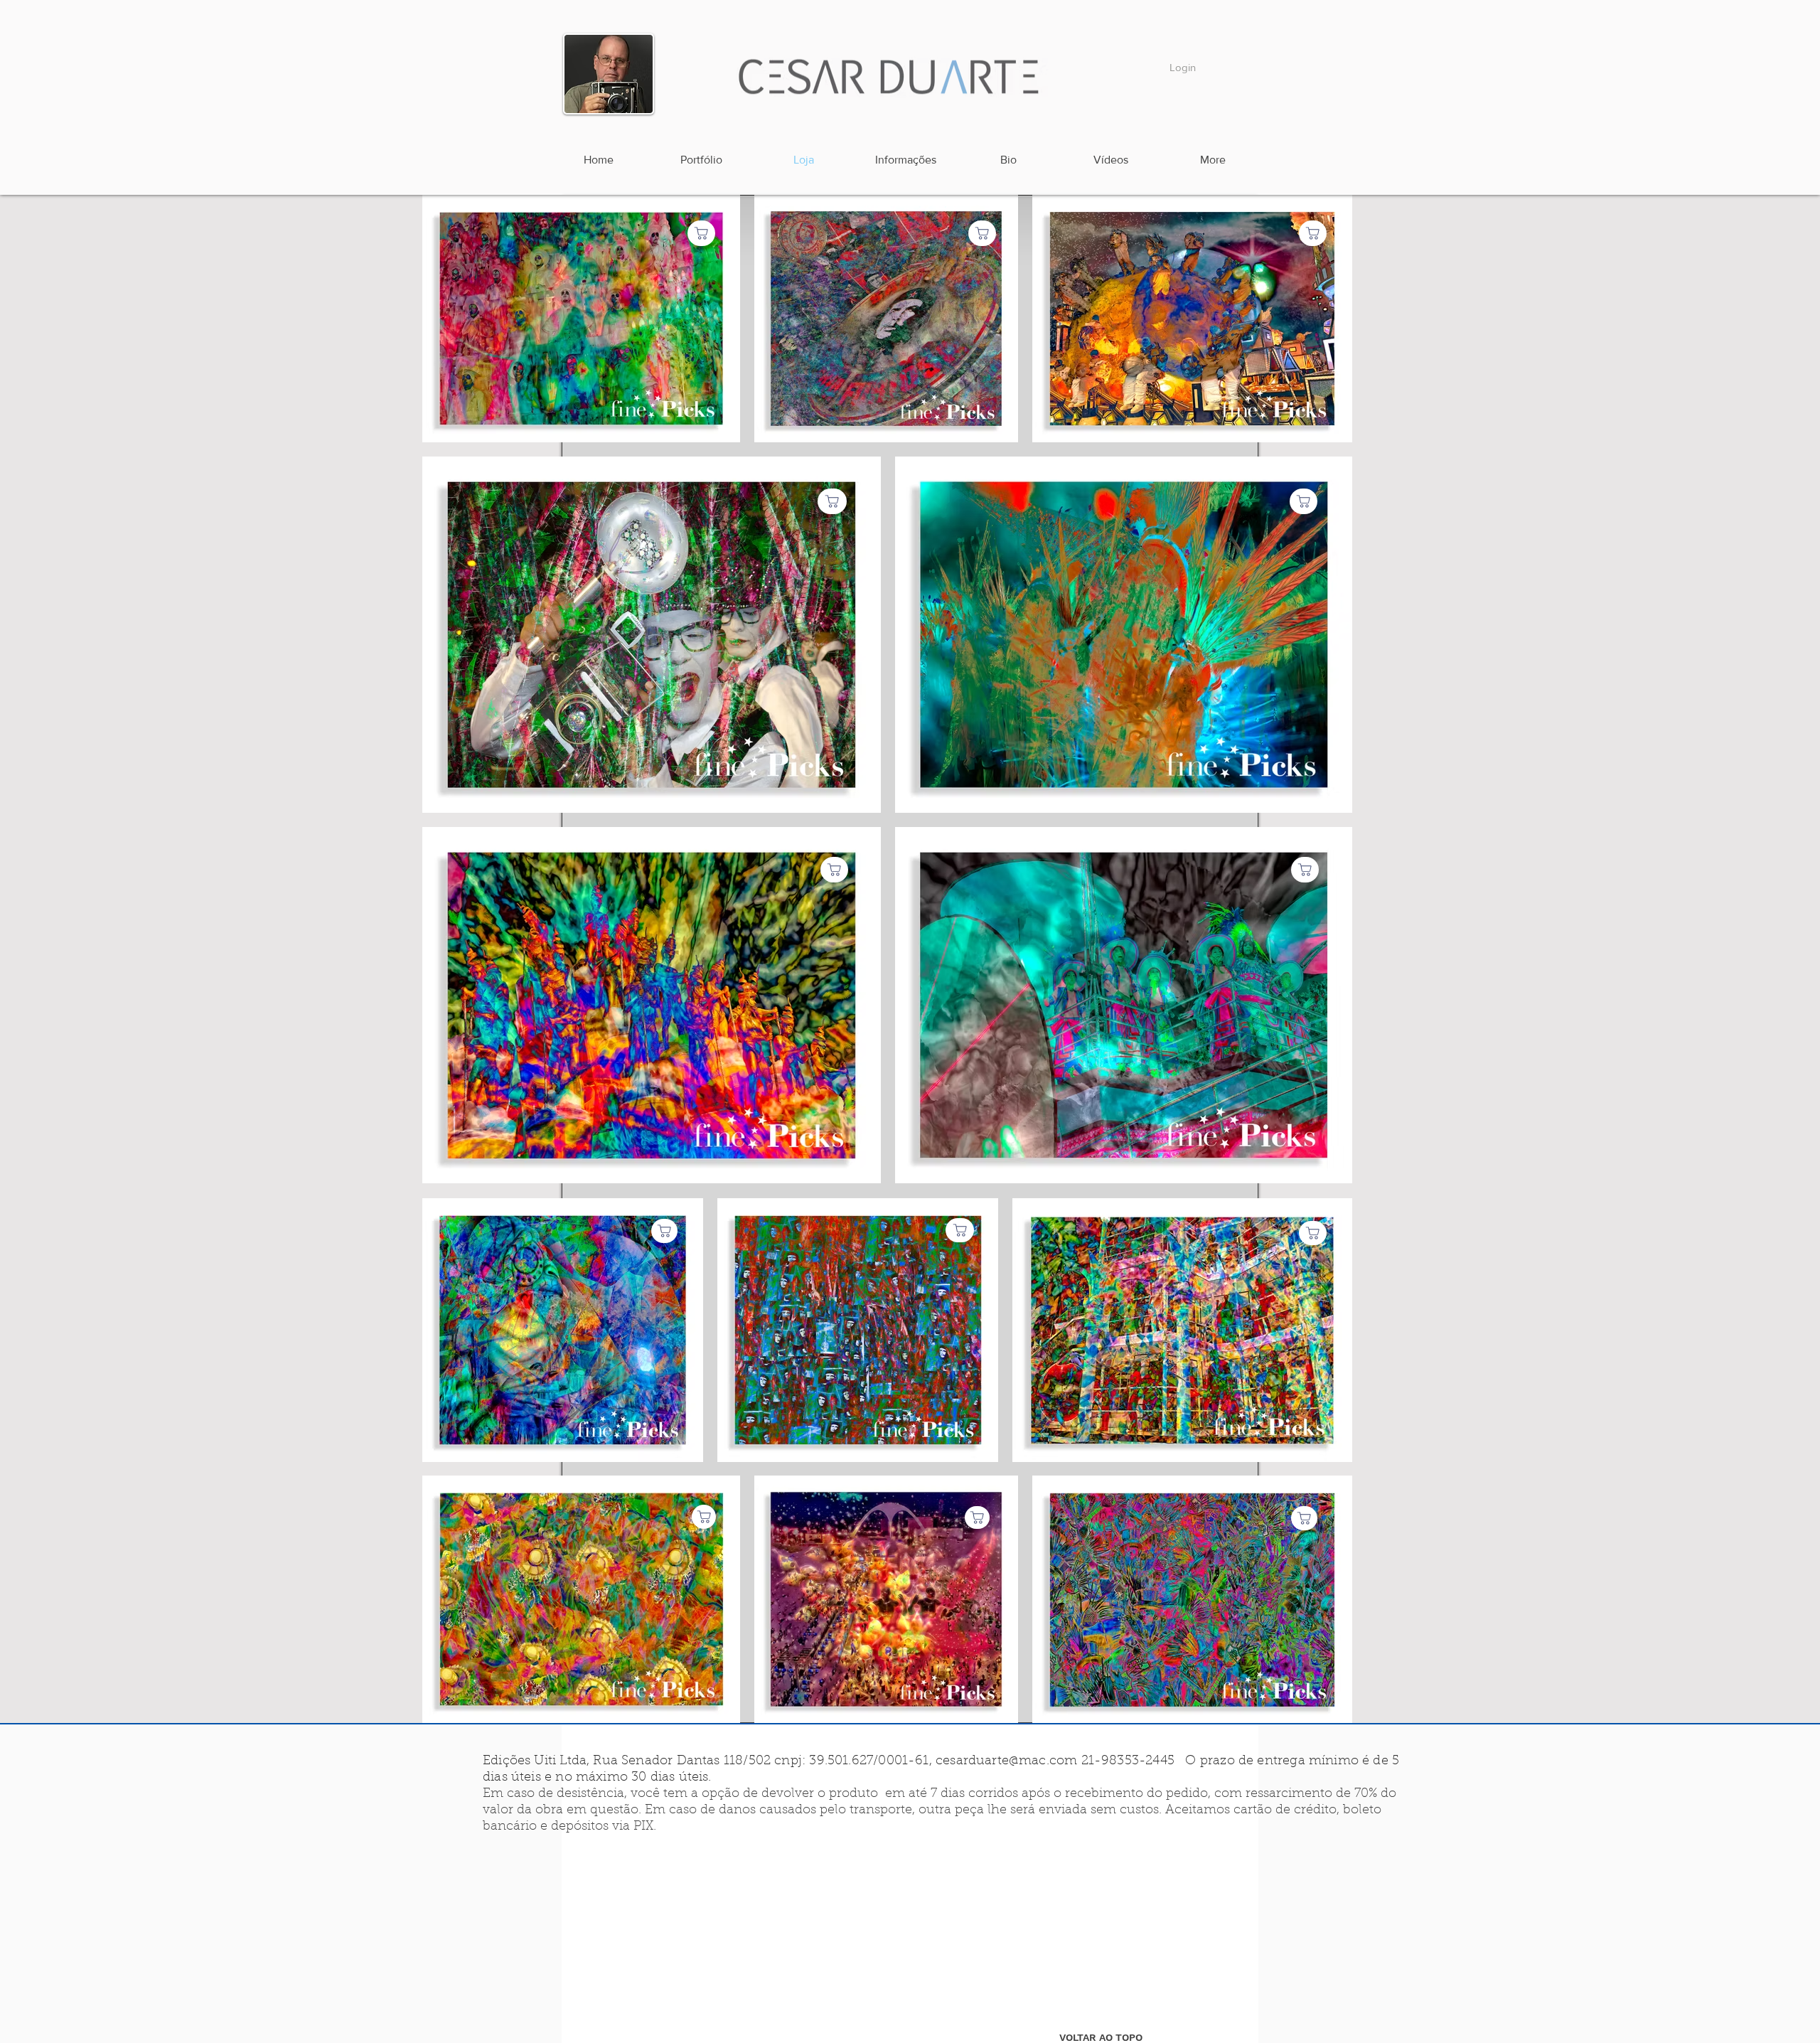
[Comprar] (1313, 1233)
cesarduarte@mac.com (1006, 1761)
